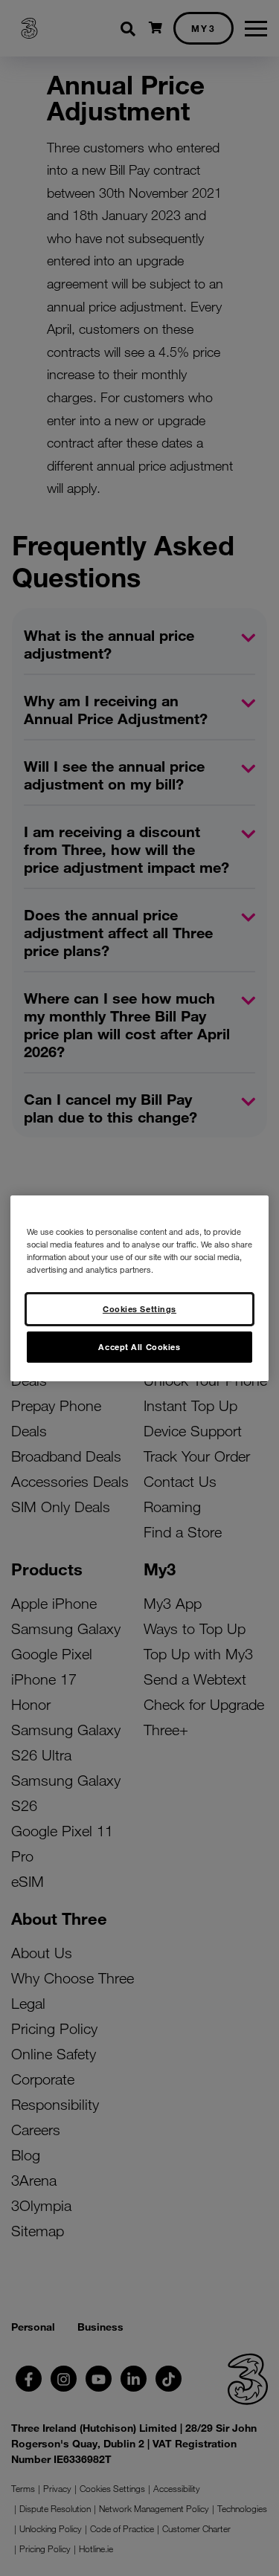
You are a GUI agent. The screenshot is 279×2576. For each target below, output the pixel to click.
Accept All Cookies (139, 1346)
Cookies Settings (139, 1308)
